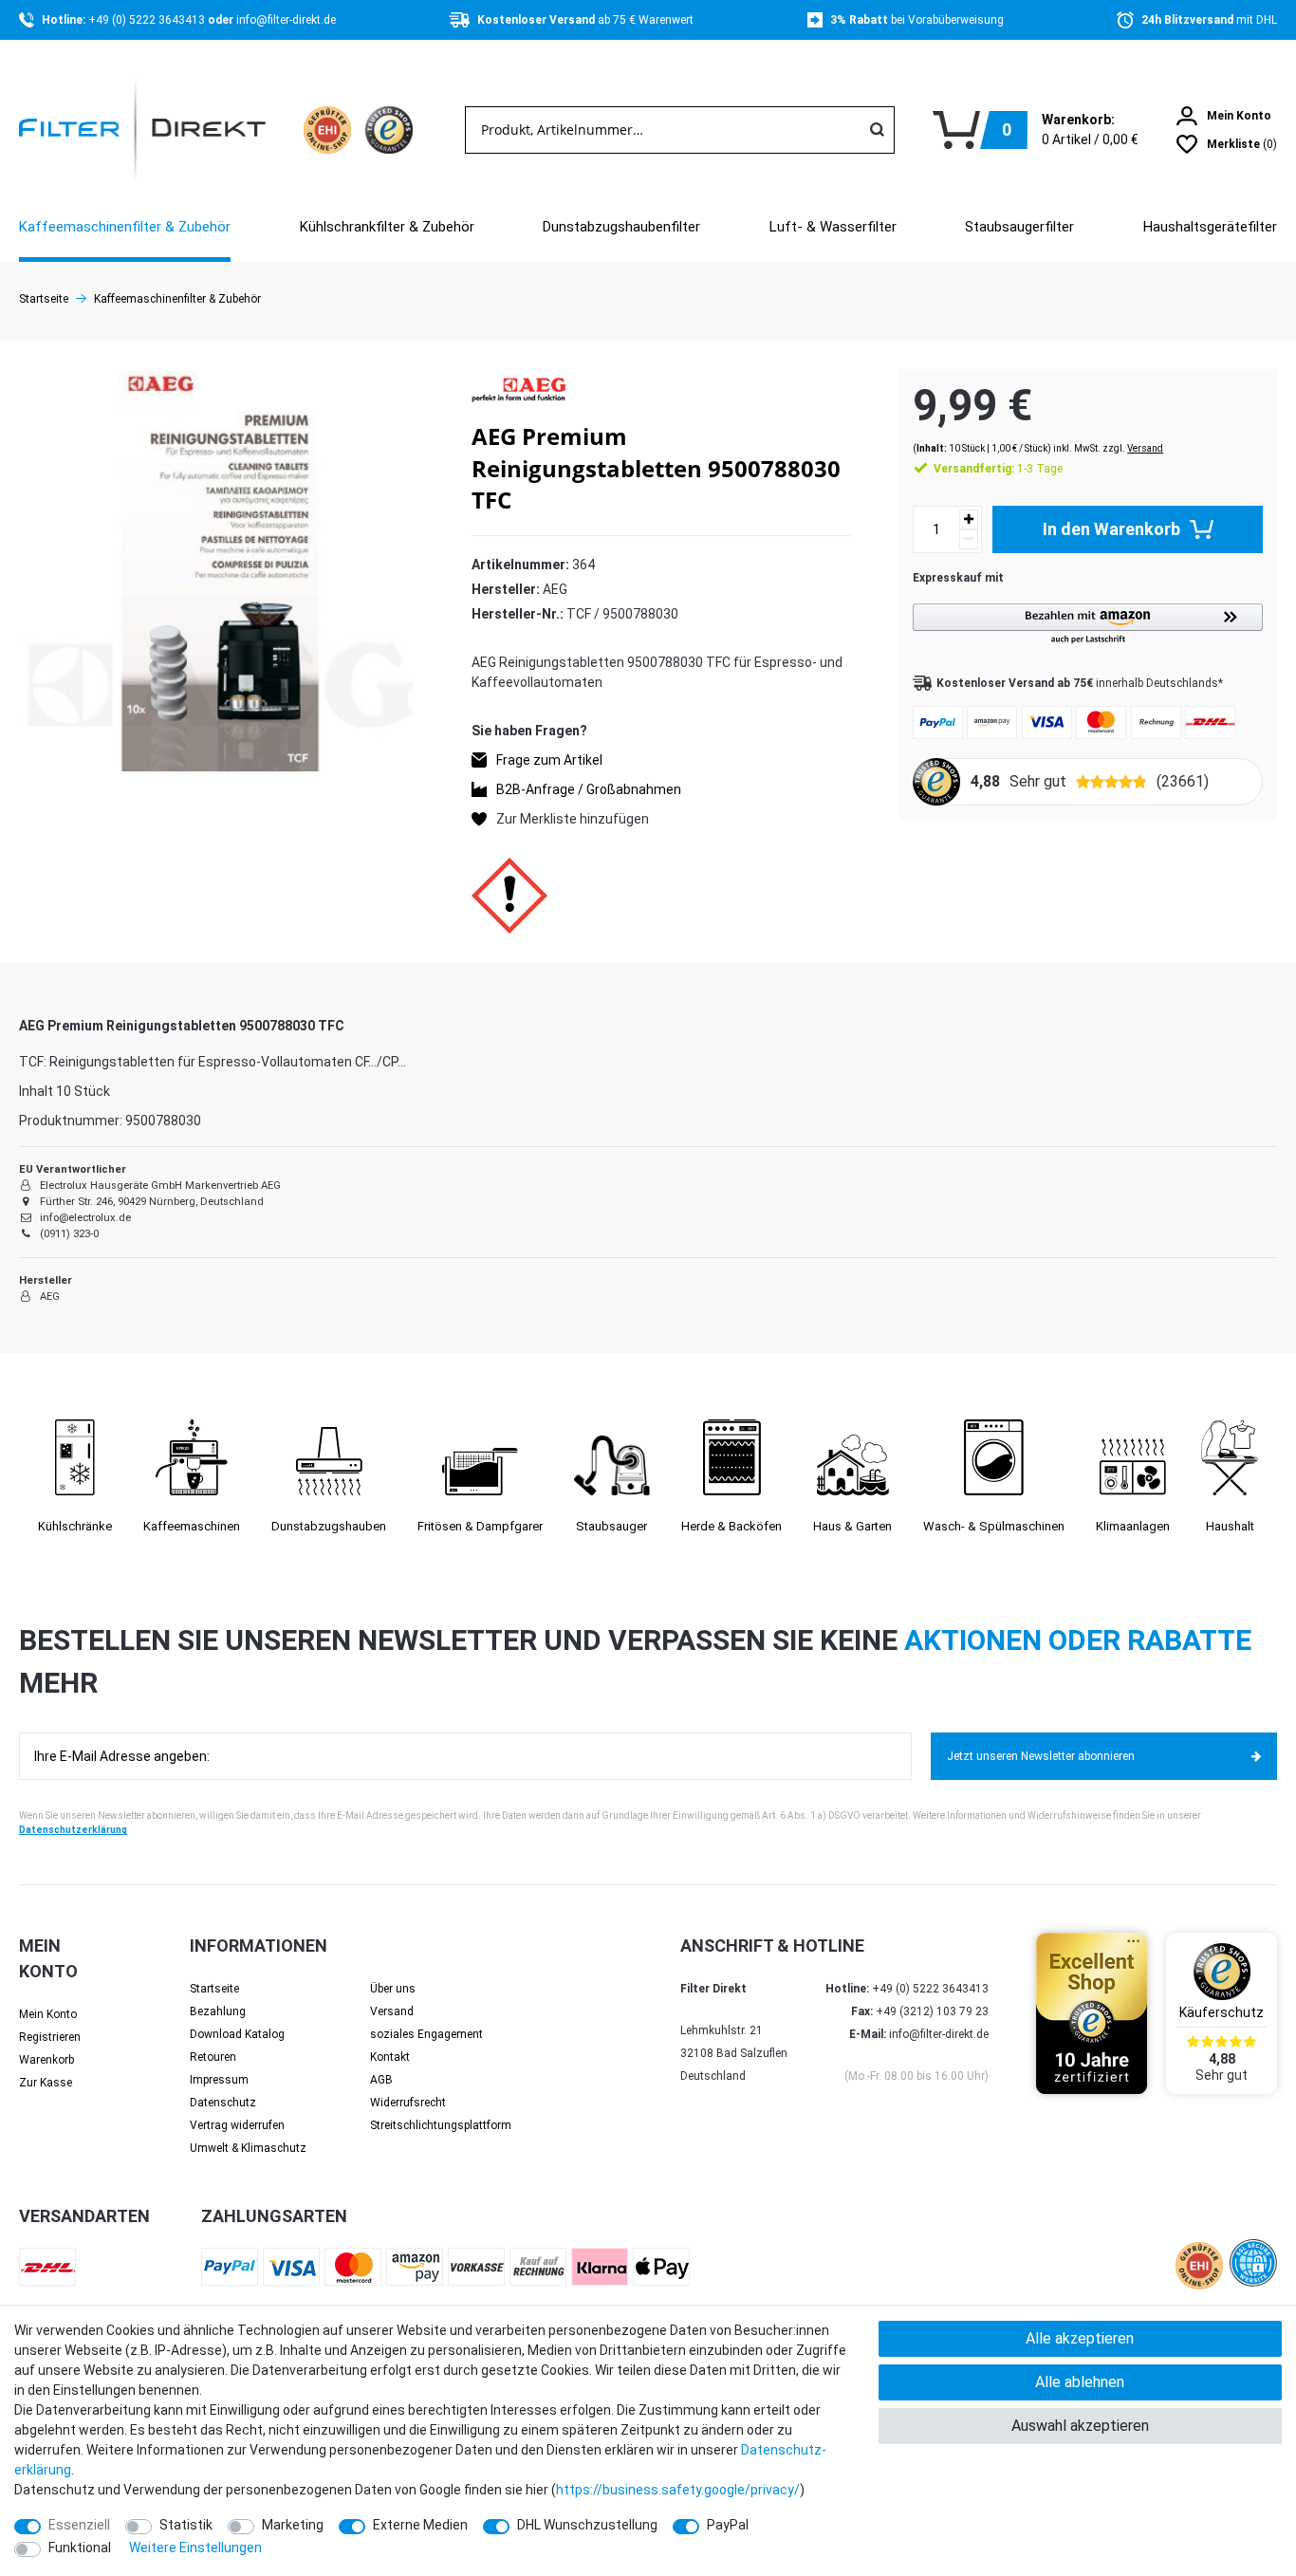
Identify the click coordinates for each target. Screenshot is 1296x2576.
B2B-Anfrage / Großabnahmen (589, 789)
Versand (1145, 448)
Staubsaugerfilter (1019, 227)
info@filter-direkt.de (286, 20)
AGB (381, 2080)
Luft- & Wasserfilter (833, 227)
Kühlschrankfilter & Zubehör (387, 227)
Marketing (293, 2525)
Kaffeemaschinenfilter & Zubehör (125, 227)
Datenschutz (223, 2103)
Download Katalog (237, 2034)
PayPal (728, 2525)
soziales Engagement (426, 2034)
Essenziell (79, 2525)
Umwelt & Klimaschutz (248, 2148)
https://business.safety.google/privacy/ (678, 2490)
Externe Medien (420, 2525)
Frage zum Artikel (549, 760)
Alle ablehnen (1080, 2382)
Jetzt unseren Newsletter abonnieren (1041, 1756)
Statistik (186, 2525)
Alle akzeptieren (1080, 2338)
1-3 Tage (998, 469)
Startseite (44, 299)
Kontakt (390, 2057)
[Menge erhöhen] (969, 519)
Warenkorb (46, 2060)
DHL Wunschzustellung (587, 2525)
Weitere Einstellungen (195, 2548)
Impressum (219, 2080)
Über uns (393, 1989)
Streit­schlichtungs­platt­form (441, 2125)
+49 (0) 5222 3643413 (148, 20)
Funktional (80, 2548)
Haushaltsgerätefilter (1210, 227)
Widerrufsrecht (408, 2103)
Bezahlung (218, 2011)
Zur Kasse (46, 2083)
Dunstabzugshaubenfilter (621, 227)
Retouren (213, 2057)
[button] (1088, 625)
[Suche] (877, 130)
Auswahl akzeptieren (1080, 2426)
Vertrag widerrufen (237, 2125)
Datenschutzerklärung (73, 1830)
